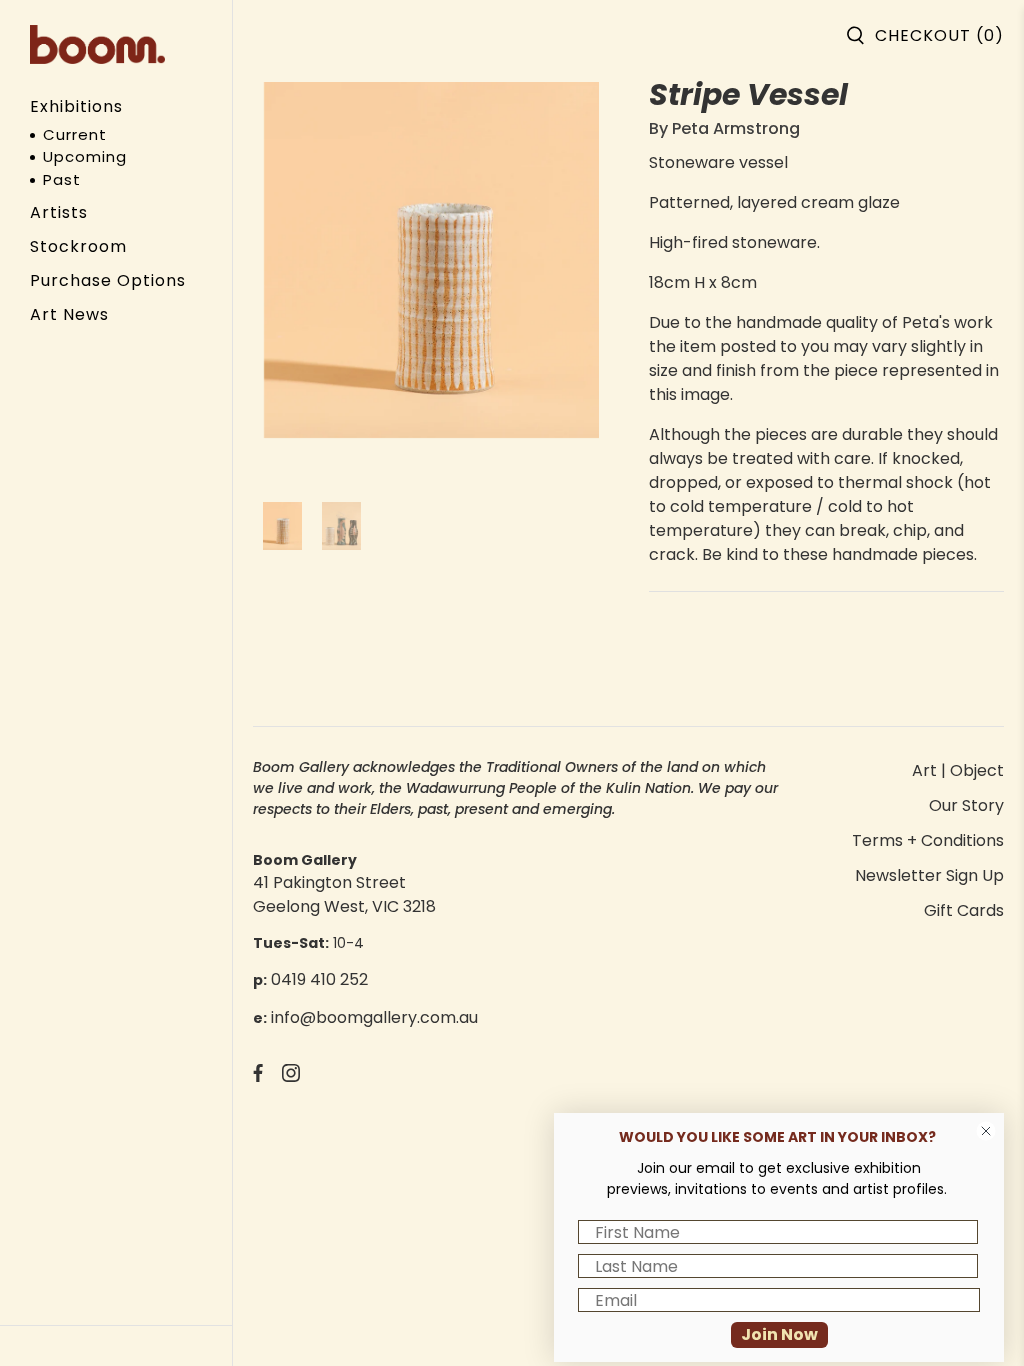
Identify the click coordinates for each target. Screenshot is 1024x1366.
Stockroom (78, 246)
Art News (69, 314)
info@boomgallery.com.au (374, 1017)
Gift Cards (964, 910)
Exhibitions (76, 106)
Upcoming (85, 156)
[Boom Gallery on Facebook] (258, 1076)
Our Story (966, 805)
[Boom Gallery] (97, 44)
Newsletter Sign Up (929, 875)
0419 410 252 (319, 979)
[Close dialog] (986, 1131)
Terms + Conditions (928, 840)
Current (75, 134)
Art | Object (958, 770)
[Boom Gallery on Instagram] (291, 1076)
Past (62, 179)
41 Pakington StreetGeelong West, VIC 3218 (344, 894)
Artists (59, 212)
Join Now (779, 1334)
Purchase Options (108, 280)
